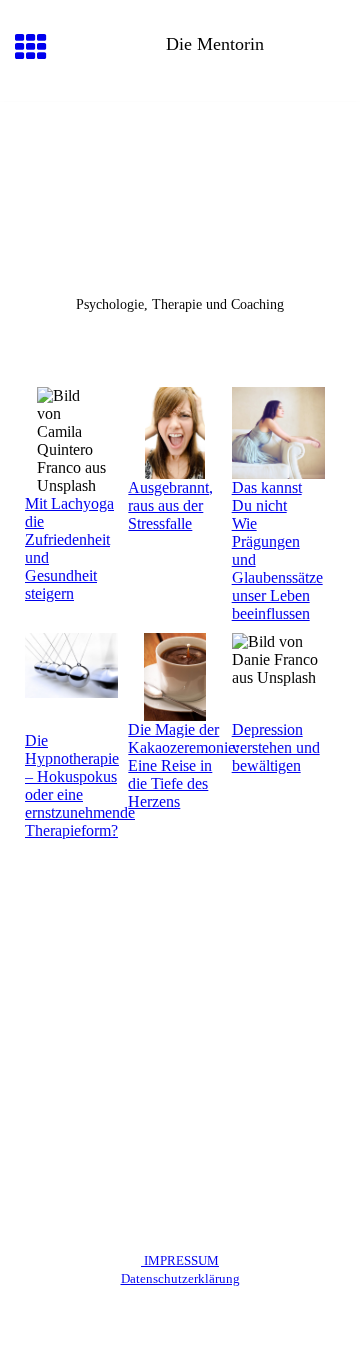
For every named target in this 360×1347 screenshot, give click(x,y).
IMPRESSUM (180, 1260)
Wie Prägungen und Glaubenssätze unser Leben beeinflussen (277, 568)
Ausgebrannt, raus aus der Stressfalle (170, 505)
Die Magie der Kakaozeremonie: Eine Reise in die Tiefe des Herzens (183, 765)
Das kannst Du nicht (267, 496)
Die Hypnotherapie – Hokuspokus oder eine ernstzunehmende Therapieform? (80, 785)
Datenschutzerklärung (180, 1278)
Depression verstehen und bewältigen (276, 747)
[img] (180, 186)
